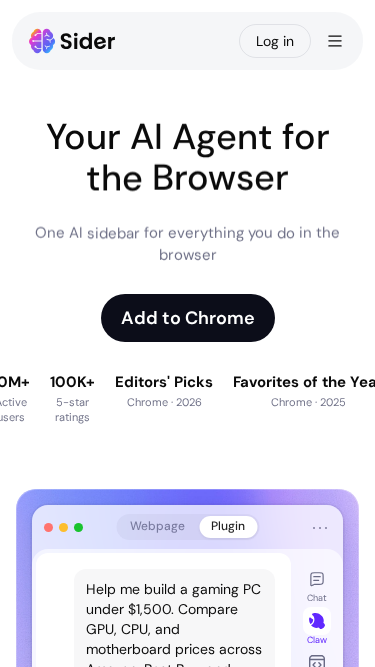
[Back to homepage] (72, 41)
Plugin (228, 526)
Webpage (157, 526)
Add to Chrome (188, 318)
